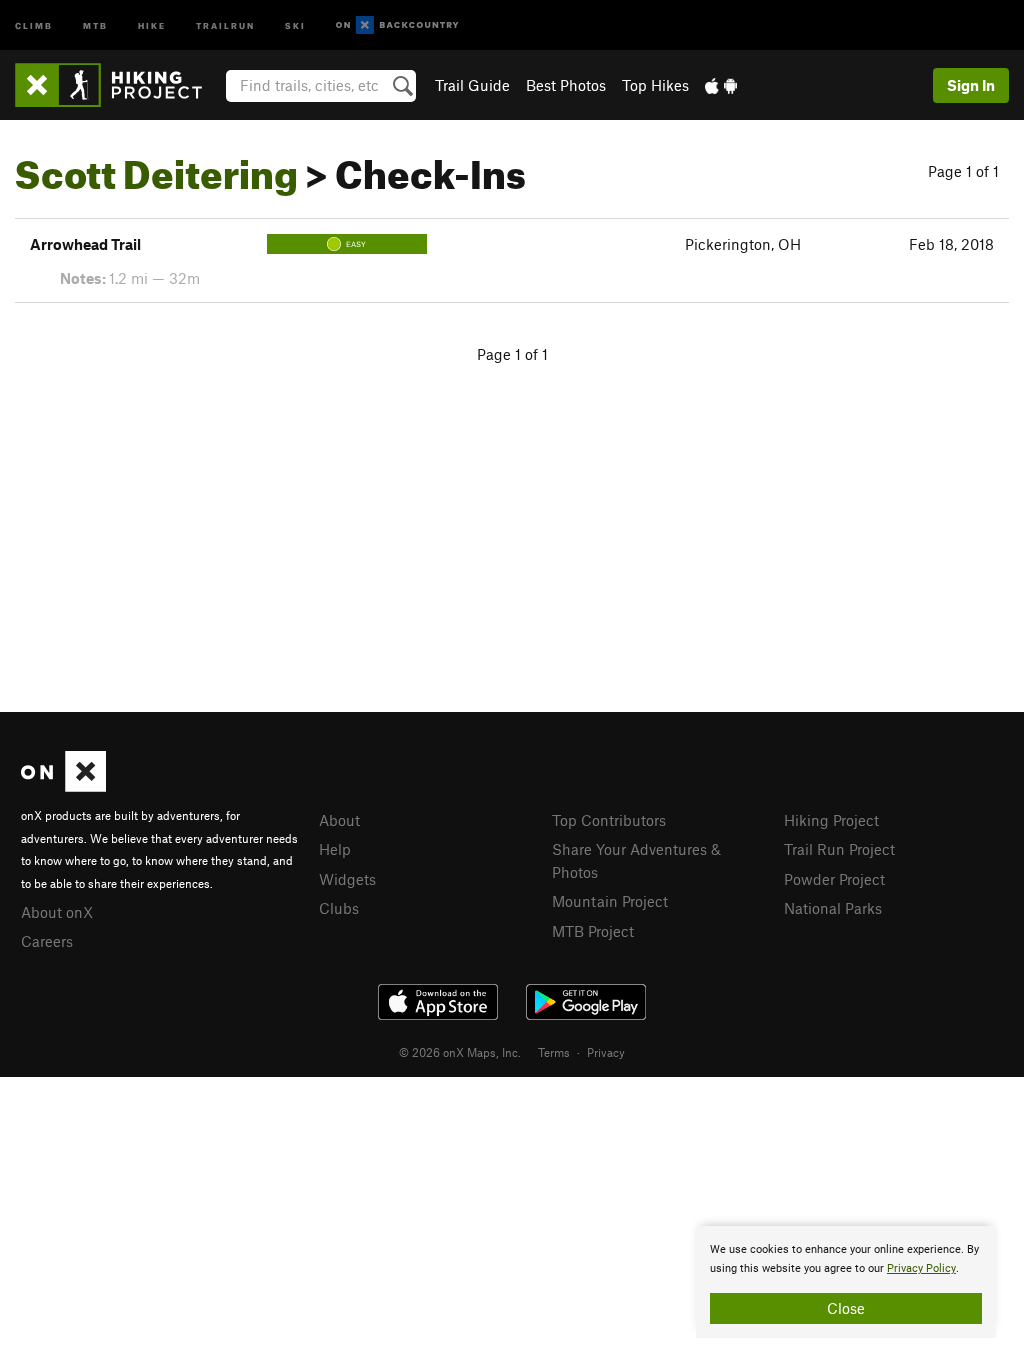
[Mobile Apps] (721, 85)
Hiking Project (831, 820)
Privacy (606, 1052)
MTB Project (593, 931)
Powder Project (834, 879)
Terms (554, 1052)
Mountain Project (610, 901)
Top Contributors (609, 820)
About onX (57, 912)
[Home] (118, 85)
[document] (846, 1282)
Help (335, 849)
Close (846, 1308)
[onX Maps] (63, 786)
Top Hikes (655, 85)
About (339, 820)
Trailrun (225, 24)
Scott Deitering (156, 167)
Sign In (971, 85)
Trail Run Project (839, 849)
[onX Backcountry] (397, 25)
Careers (47, 941)
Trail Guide (472, 85)
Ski (295, 24)
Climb (34, 24)
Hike (152, 24)
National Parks (833, 908)
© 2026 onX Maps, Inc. (460, 1052)
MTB (95, 24)
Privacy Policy (921, 1268)
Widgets (347, 879)
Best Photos (566, 85)
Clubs (339, 908)
